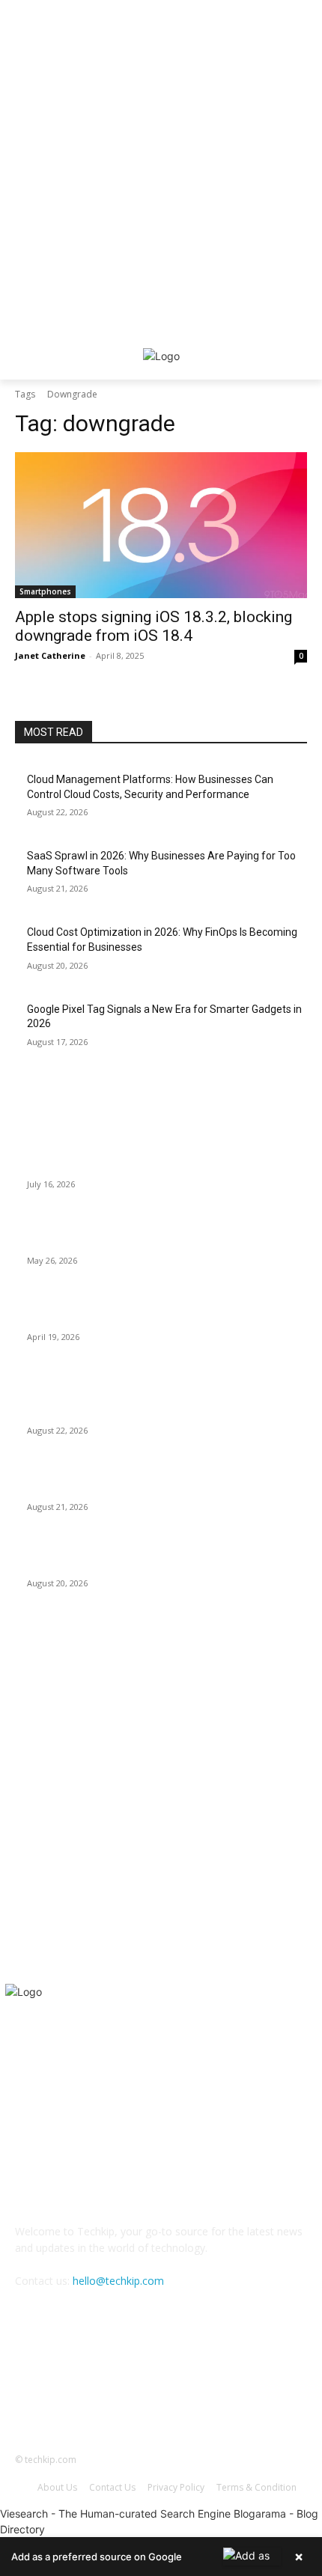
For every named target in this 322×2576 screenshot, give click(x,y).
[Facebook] (124, 2385)
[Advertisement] (161, 161)
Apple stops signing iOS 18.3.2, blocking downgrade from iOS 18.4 (154, 626)
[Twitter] (198, 2385)
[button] (161, 2557)
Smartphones (45, 591)
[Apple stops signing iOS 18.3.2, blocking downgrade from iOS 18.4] (161, 525)
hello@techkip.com (118, 2281)
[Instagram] (161, 2385)
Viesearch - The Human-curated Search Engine (115, 2513)
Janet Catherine (50, 655)
